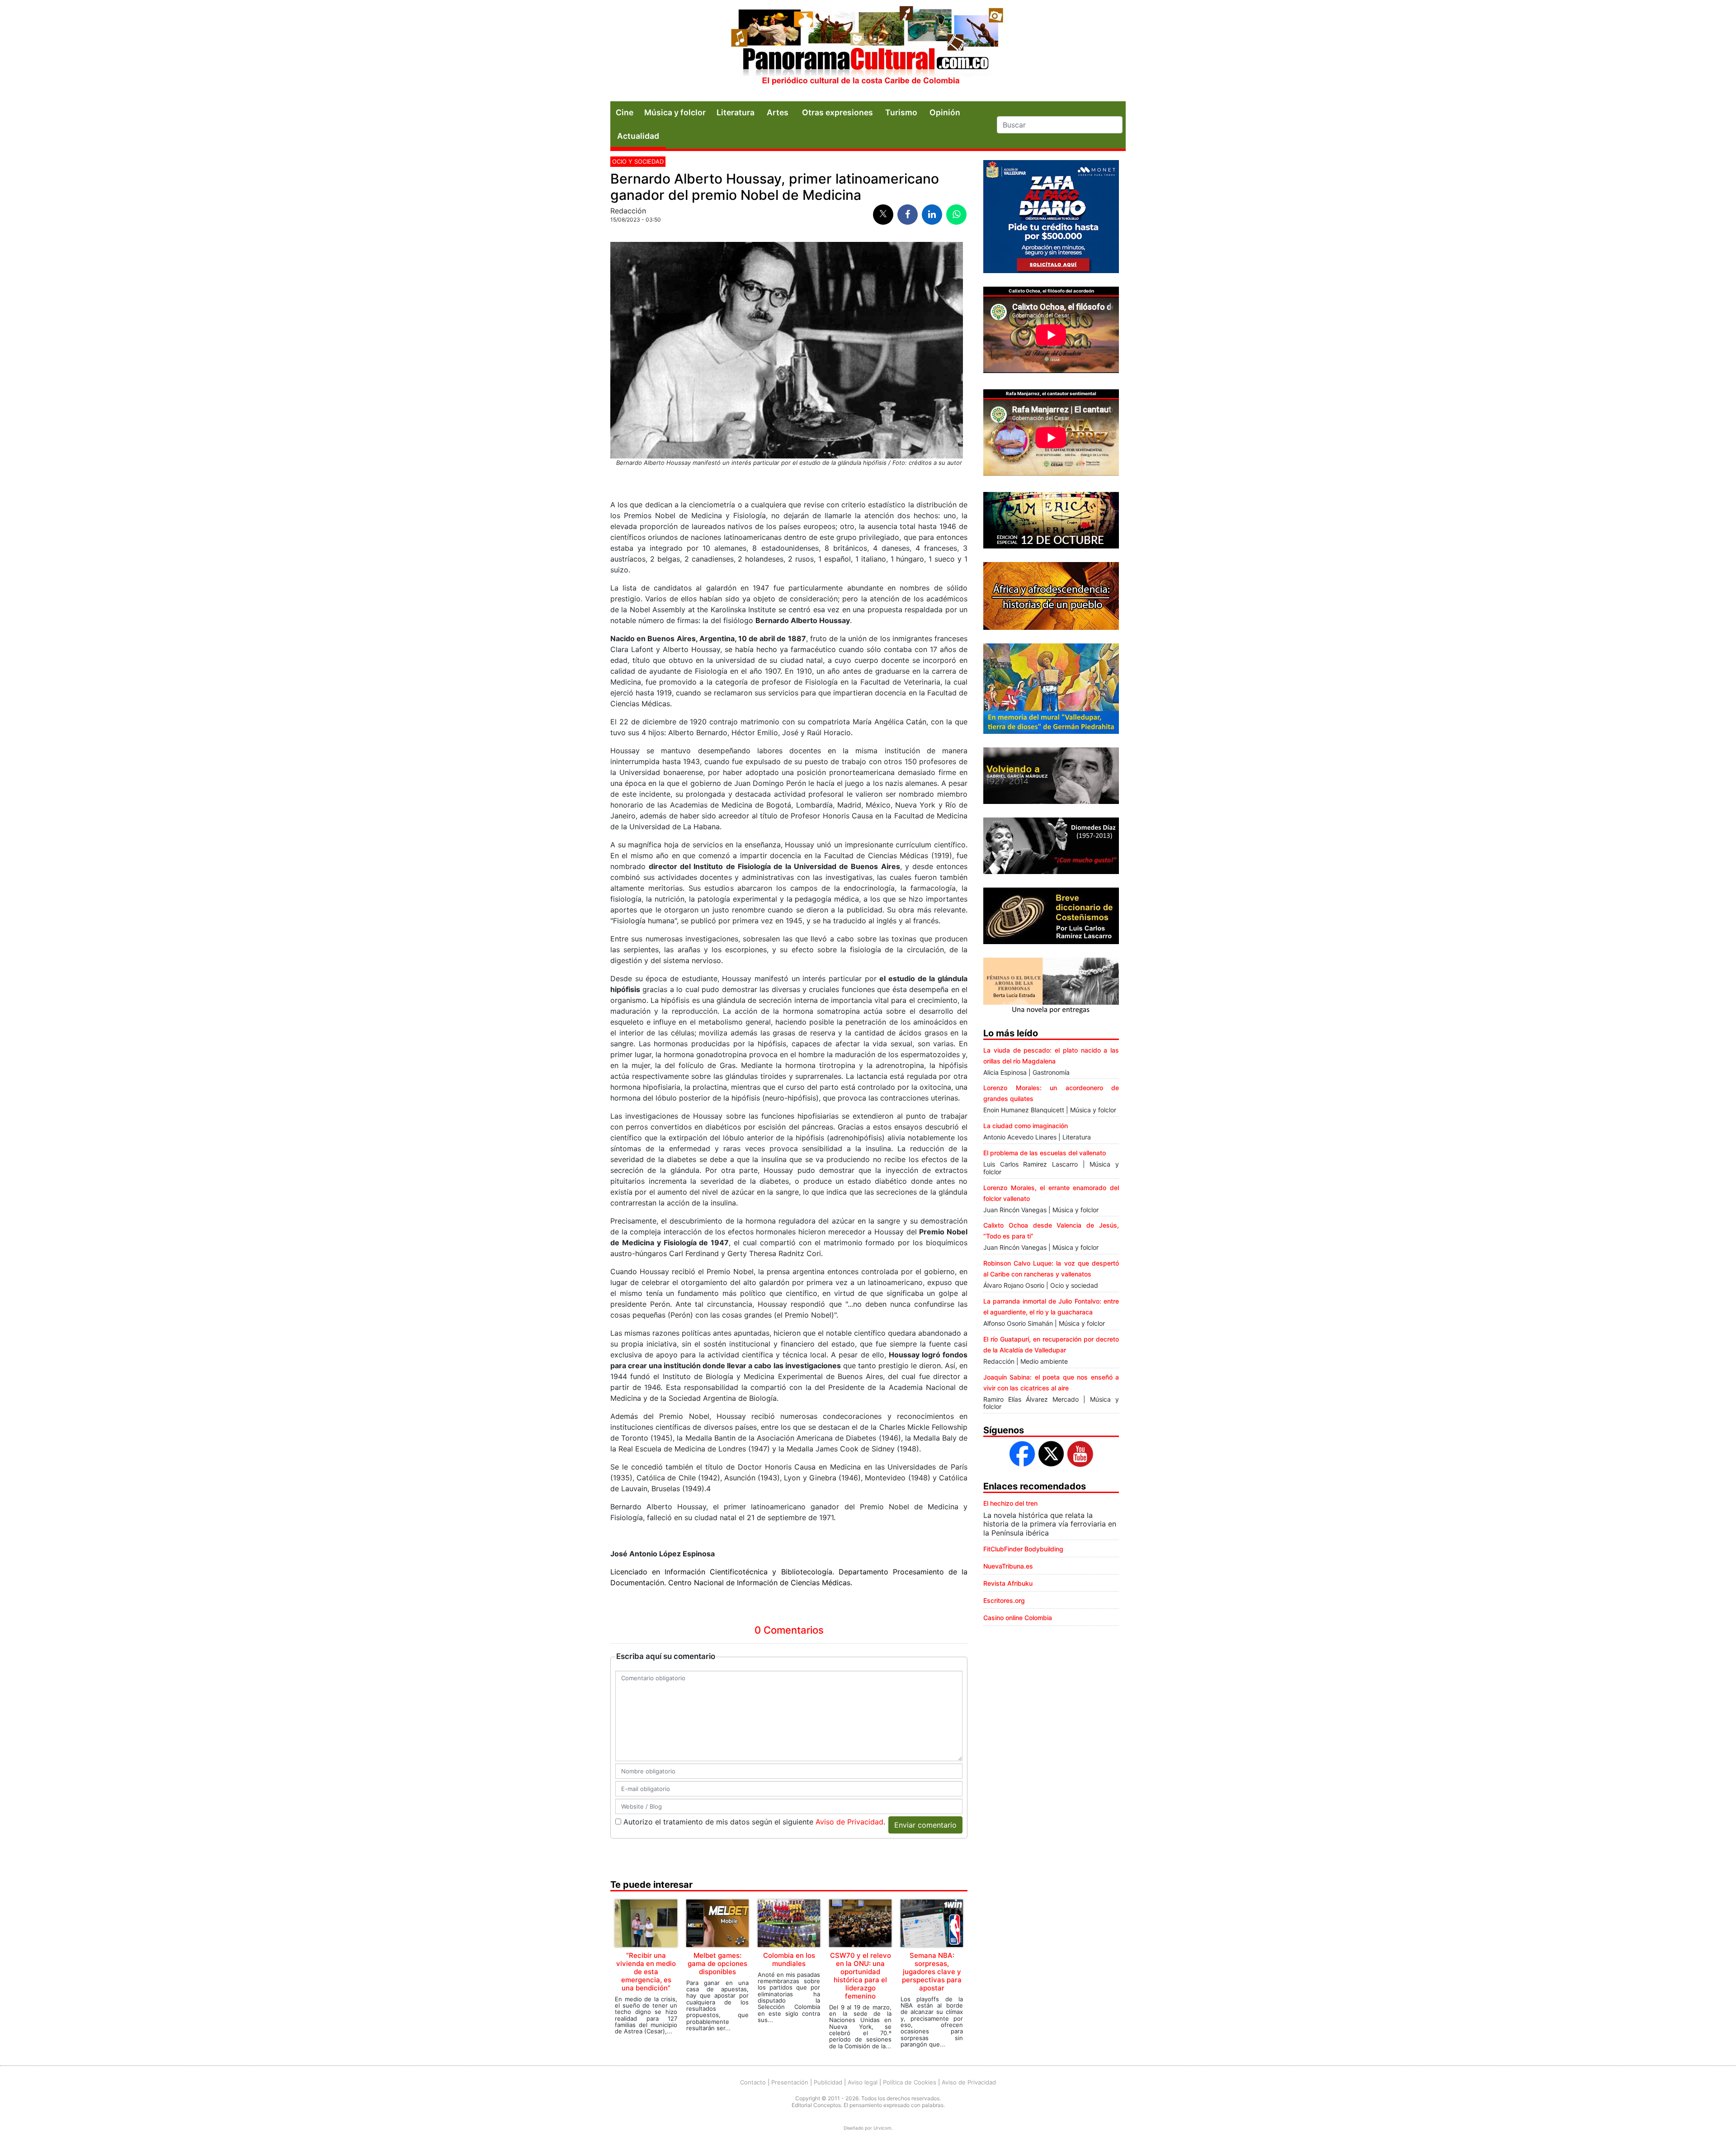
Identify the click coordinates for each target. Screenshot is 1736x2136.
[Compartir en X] (883, 215)
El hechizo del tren (1010, 1503)
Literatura (736, 112)
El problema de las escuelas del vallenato (1045, 1153)
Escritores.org (1004, 1600)
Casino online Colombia (1018, 1618)
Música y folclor (675, 112)
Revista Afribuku (1008, 1583)
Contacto (753, 2082)
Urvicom (882, 2128)
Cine (625, 112)
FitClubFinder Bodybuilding (1023, 1549)
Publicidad (828, 2082)
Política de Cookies (910, 2082)
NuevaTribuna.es (1008, 1566)
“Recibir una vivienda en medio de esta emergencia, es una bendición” (646, 1972)
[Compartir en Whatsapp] (956, 215)
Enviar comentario (925, 1825)
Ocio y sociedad (638, 161)
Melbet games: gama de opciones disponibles (717, 1964)
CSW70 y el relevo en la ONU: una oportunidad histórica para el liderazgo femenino (861, 1976)
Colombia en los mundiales (789, 1959)
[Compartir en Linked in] (932, 215)
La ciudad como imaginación (1026, 1126)
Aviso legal (863, 2082)
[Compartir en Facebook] (908, 215)
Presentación (790, 2082)
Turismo (901, 112)
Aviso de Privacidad (849, 1822)
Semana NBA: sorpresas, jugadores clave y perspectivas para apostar (932, 1972)
